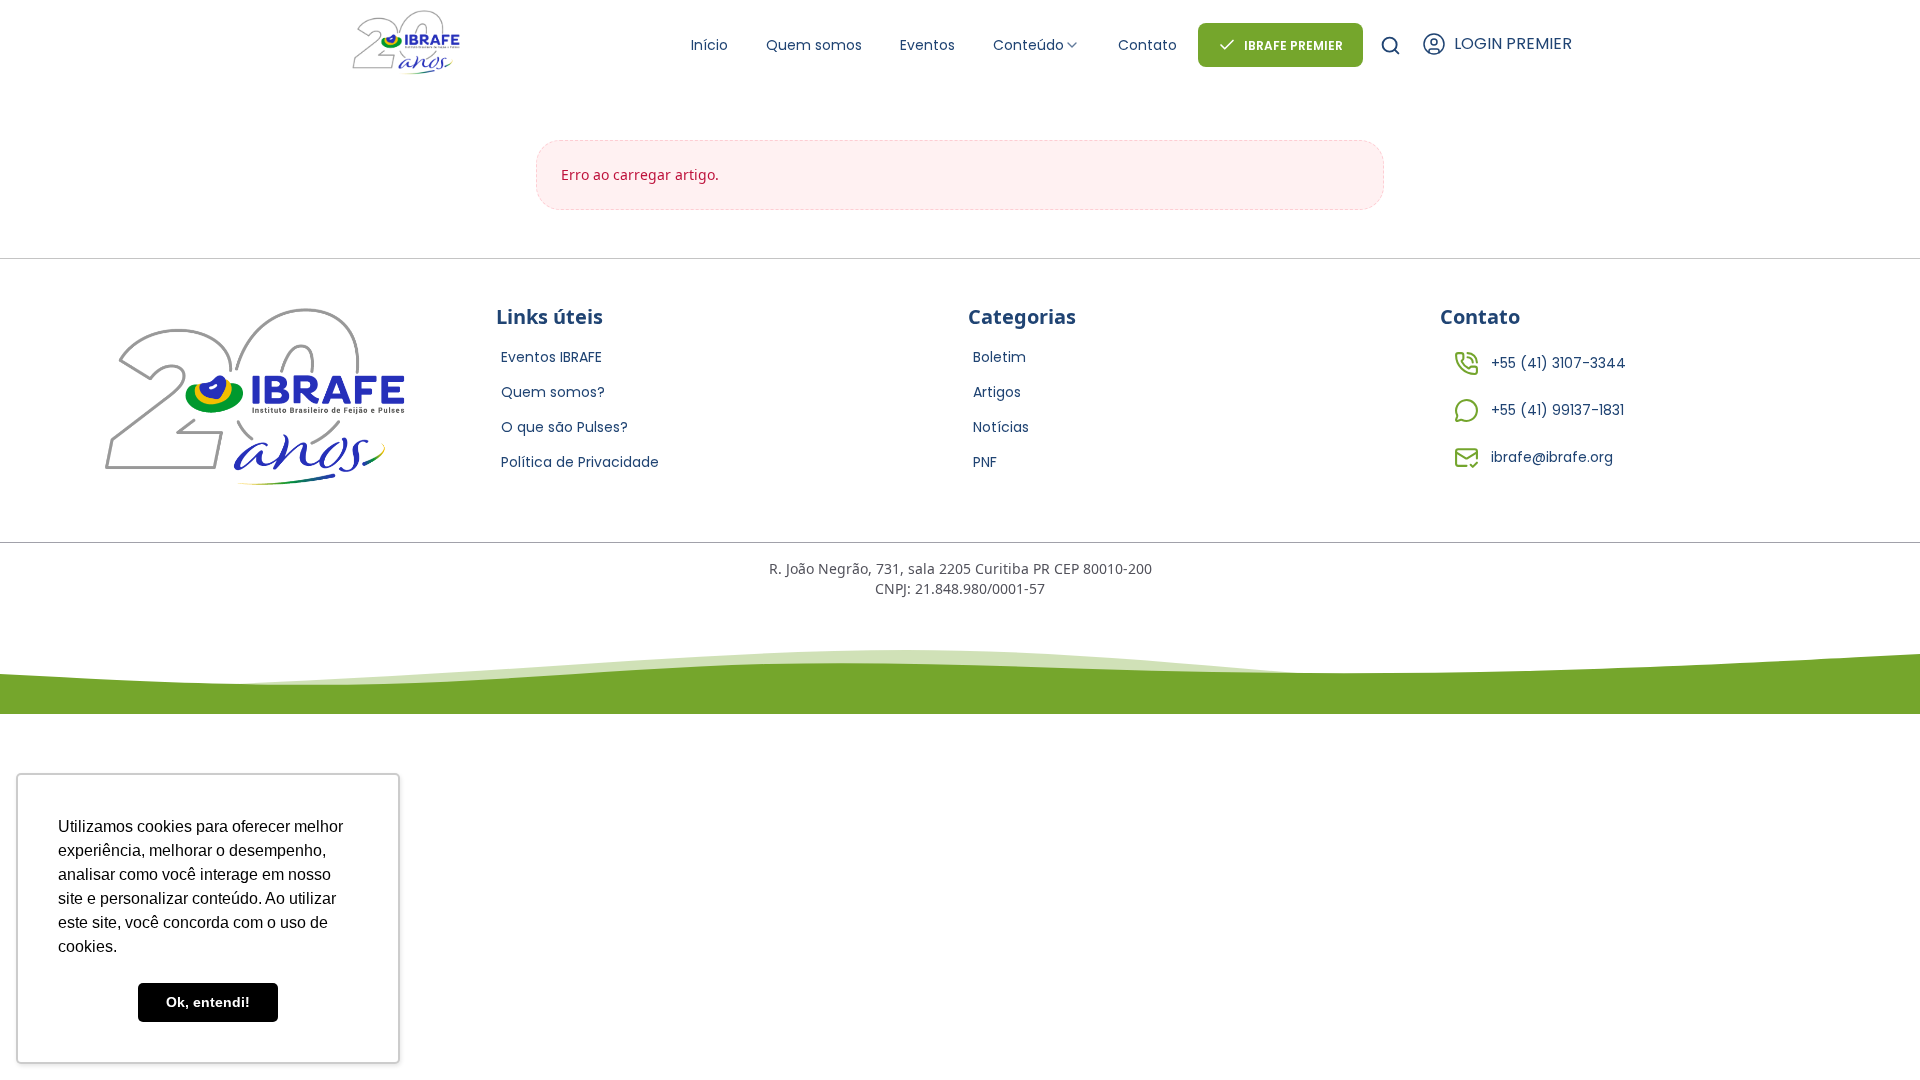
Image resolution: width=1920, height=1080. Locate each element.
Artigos (997, 392)
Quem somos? (553, 392)
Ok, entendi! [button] (208, 1002)
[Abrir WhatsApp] (1870, 1029)
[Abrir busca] (1390, 45)
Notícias (1001, 427)
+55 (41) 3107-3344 (1558, 363)
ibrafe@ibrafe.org (1552, 457)
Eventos (927, 45)
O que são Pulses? (564, 427)
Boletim (999, 357)
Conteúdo (1028, 45)
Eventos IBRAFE (551, 357)
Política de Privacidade (580, 462)
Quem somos (814, 45)
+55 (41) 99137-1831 (1557, 410)
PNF (985, 462)
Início (709, 45)
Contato (1147, 45)
